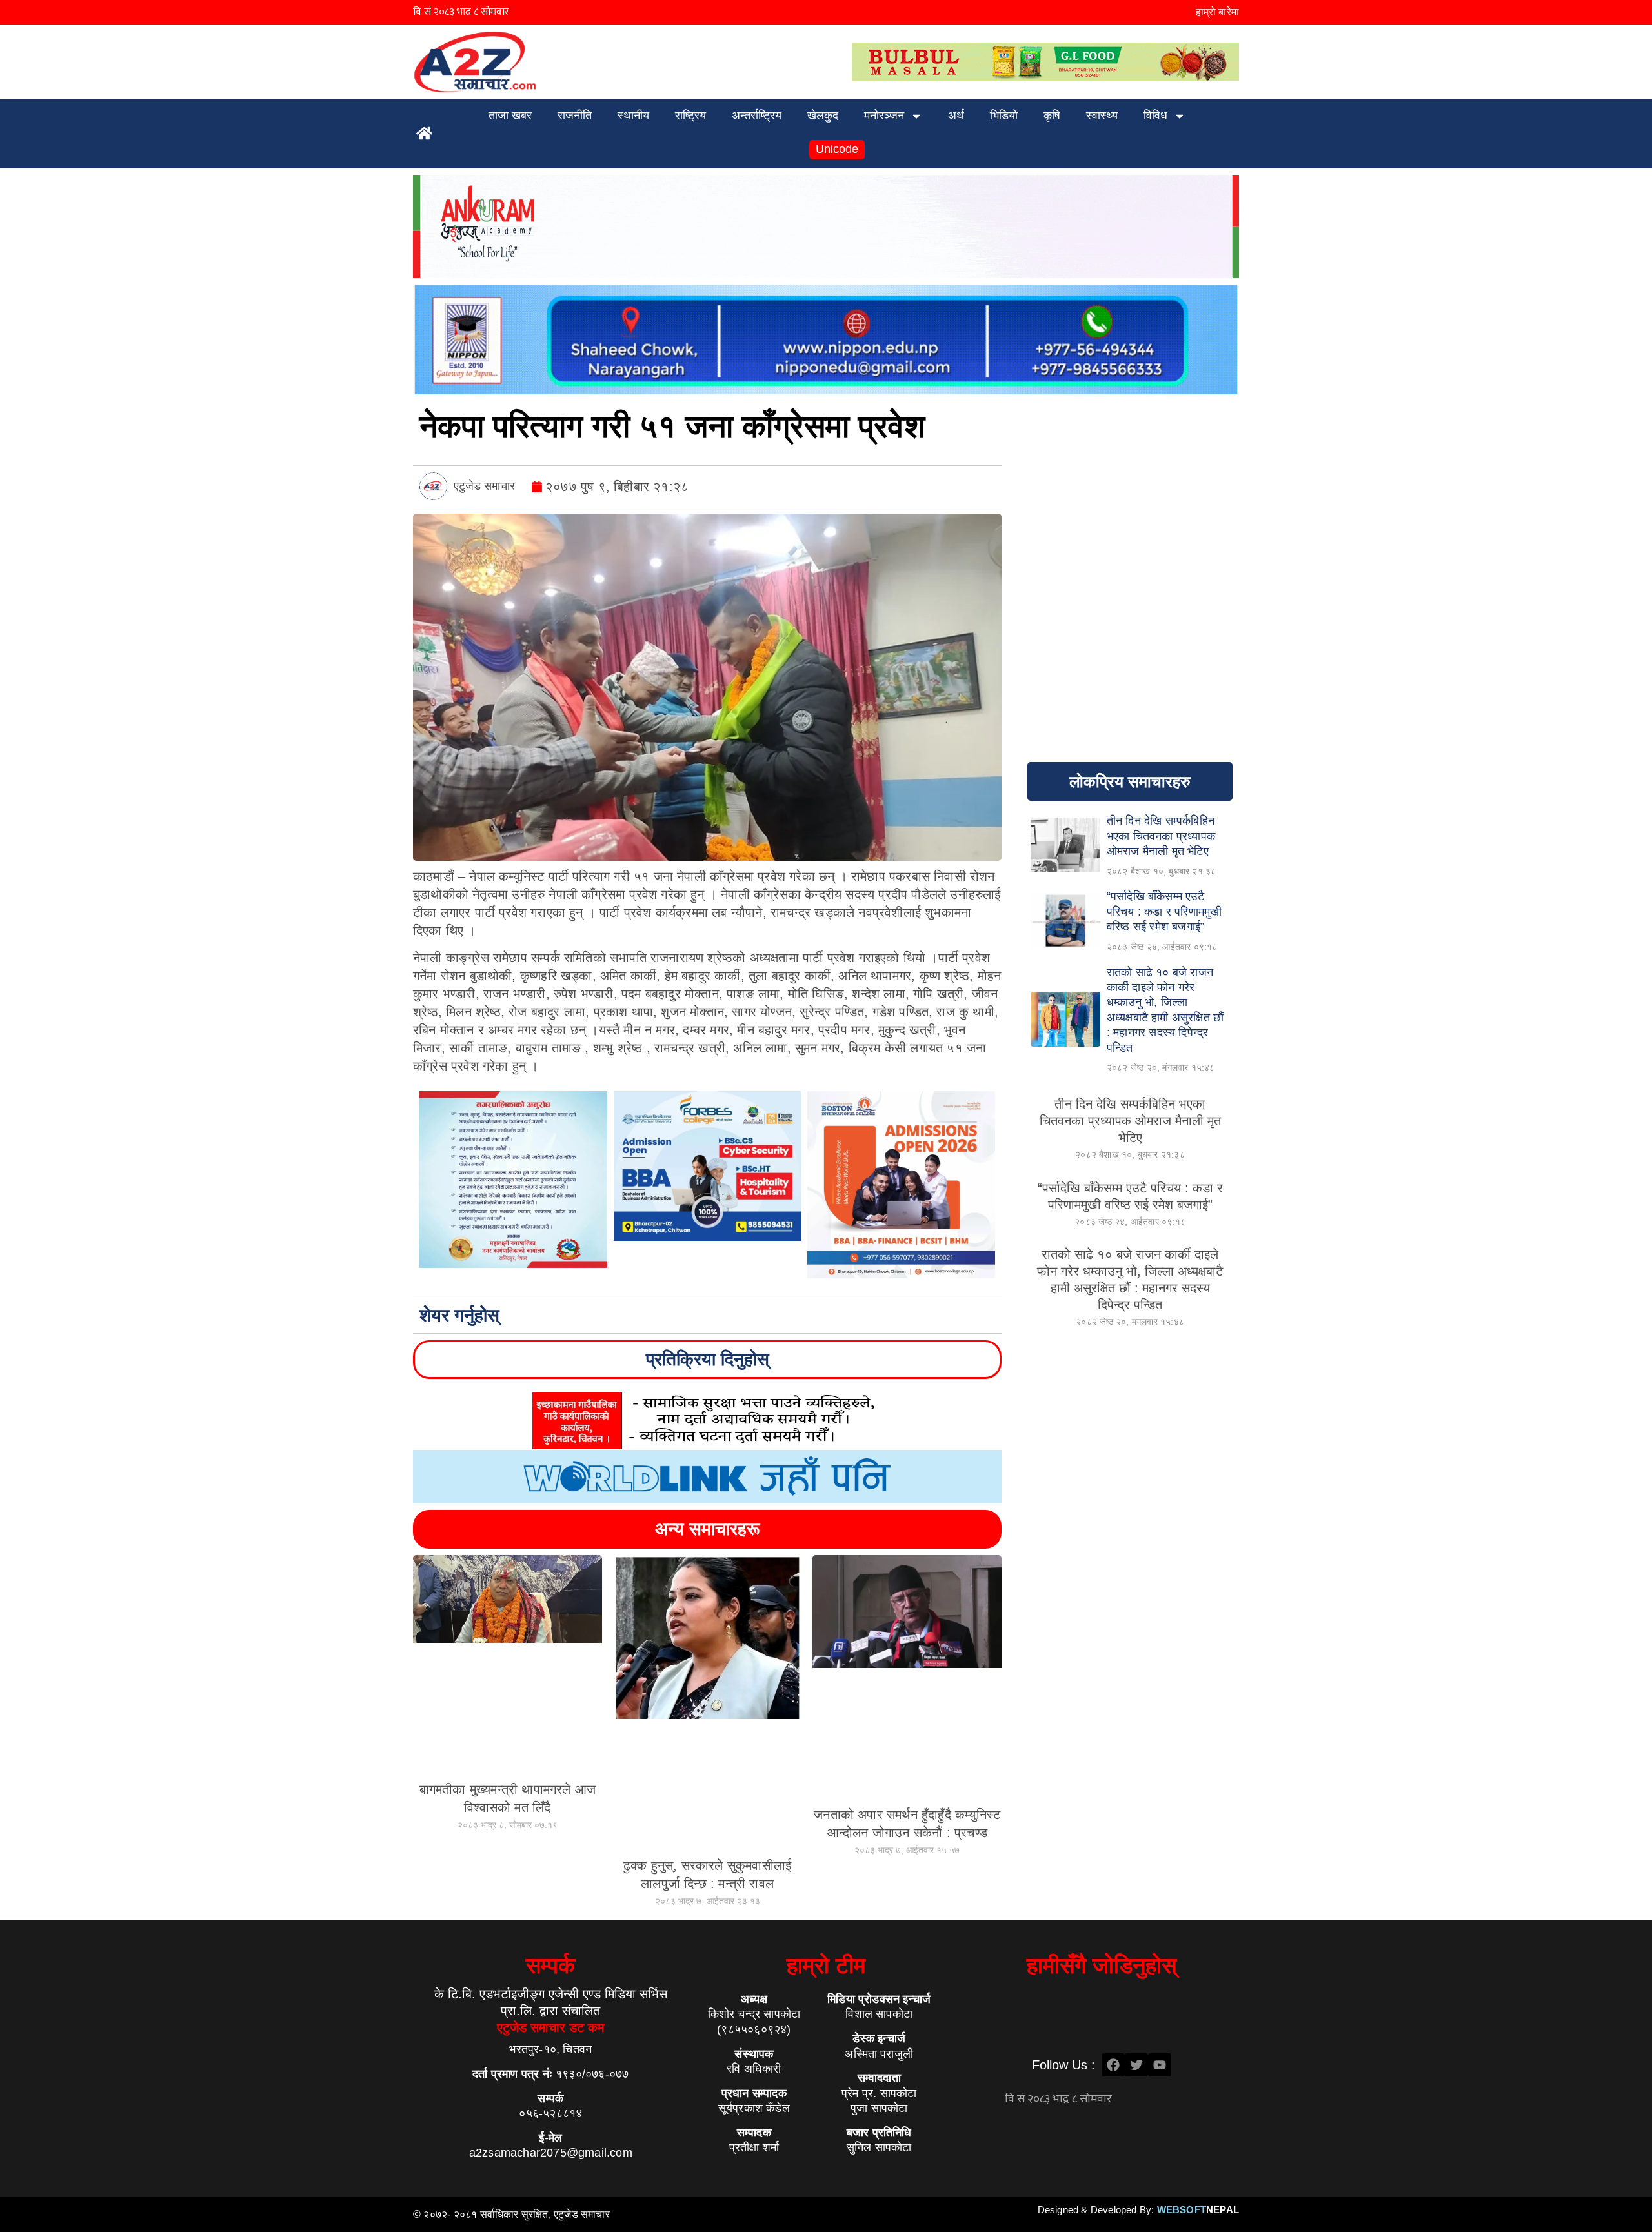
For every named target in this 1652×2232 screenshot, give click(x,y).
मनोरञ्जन (884, 116)
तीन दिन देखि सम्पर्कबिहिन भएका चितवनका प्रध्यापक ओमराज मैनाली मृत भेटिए (1130, 1121)
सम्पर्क (550, 1965)
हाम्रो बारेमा (1217, 12)
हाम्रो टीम (826, 1965)
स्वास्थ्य (1102, 116)
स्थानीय (633, 116)
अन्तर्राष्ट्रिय (757, 116)
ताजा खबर (510, 116)
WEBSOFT (1198, 2210)
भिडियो (1004, 116)
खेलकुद (823, 116)
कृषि (1052, 116)
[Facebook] (1113, 2065)
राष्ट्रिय (690, 116)
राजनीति (575, 116)
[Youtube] (1160, 2065)
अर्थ (956, 116)
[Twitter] (1136, 2065)
